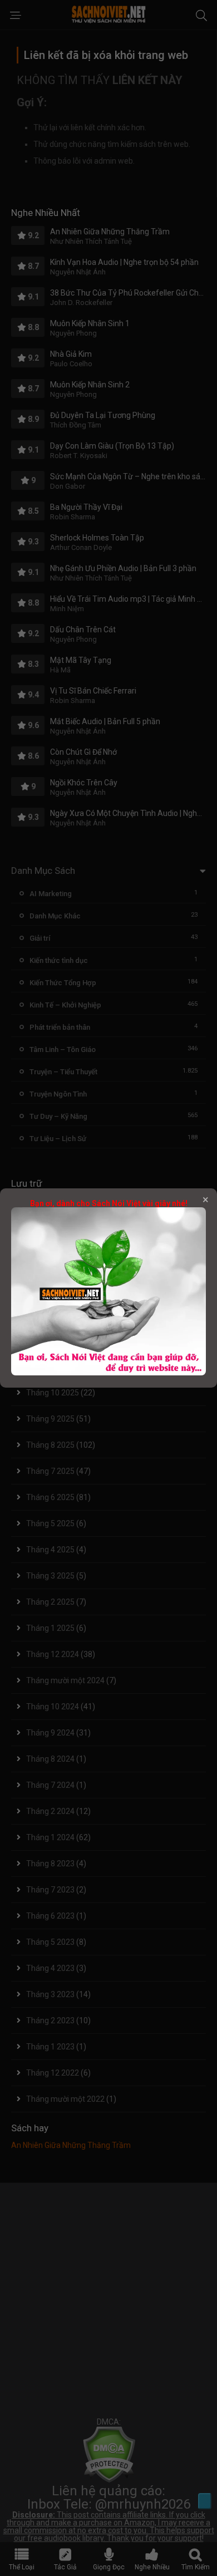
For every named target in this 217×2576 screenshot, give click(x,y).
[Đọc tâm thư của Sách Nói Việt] (108, 1373)
